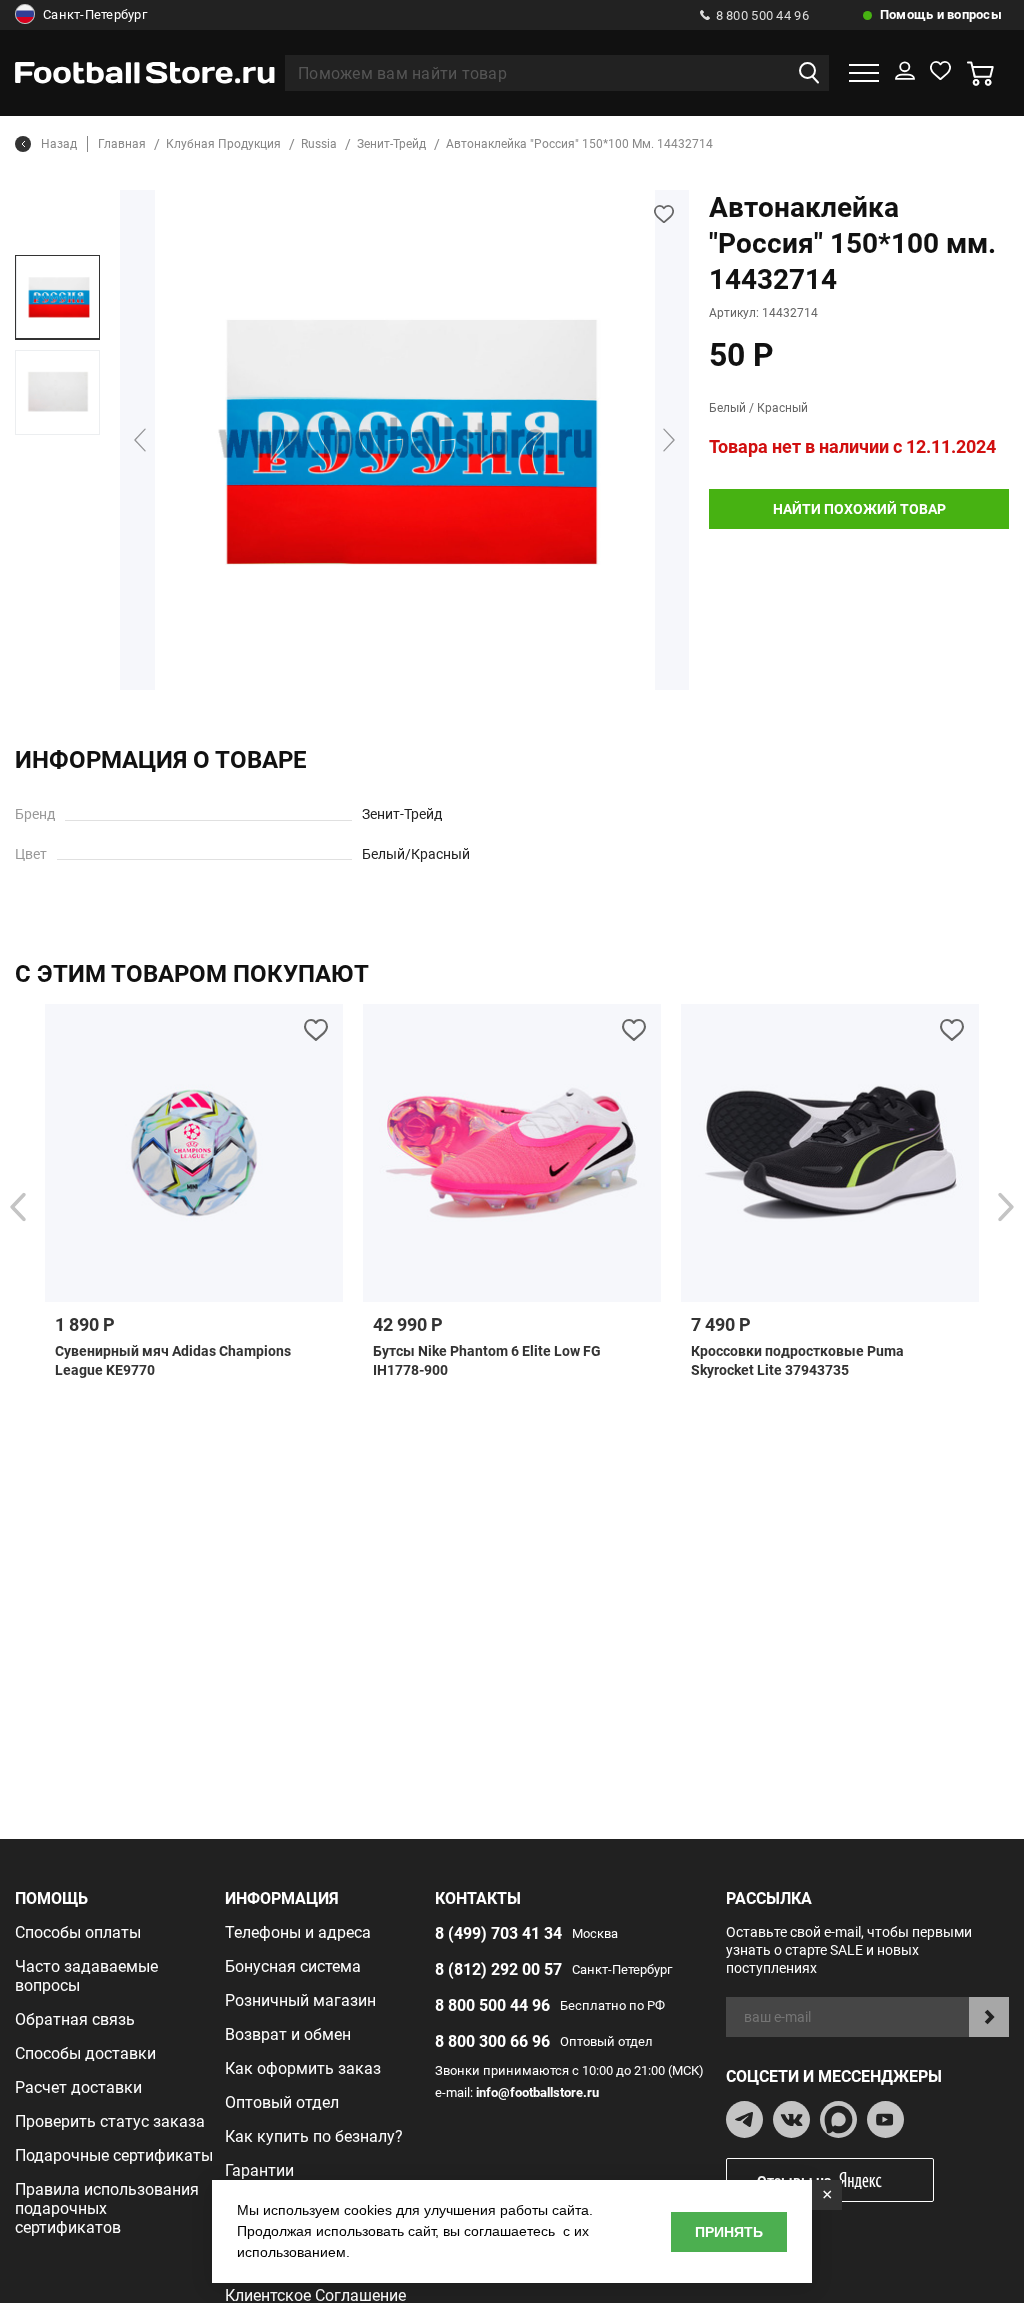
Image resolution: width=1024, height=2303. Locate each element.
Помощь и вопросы (941, 14)
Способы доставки (85, 2053)
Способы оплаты (78, 1932)
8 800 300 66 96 (492, 2041)
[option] (57, 297)
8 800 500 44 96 (762, 15)
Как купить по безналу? (314, 2136)
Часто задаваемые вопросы (86, 1976)
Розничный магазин (300, 2000)
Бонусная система (293, 1966)
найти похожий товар (859, 509)
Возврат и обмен (288, 2034)
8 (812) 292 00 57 (498, 1969)
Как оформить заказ (303, 2068)
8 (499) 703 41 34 (498, 1933)
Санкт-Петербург (95, 14)
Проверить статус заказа (110, 2121)
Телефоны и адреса (298, 1932)
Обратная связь (75, 2019)
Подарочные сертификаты (114, 2155)
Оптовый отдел (282, 2102)
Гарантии (259, 2170)
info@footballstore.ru (537, 2092)
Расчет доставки (78, 2087)
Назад (59, 144)
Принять (729, 2232)
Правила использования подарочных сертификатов (107, 2208)
